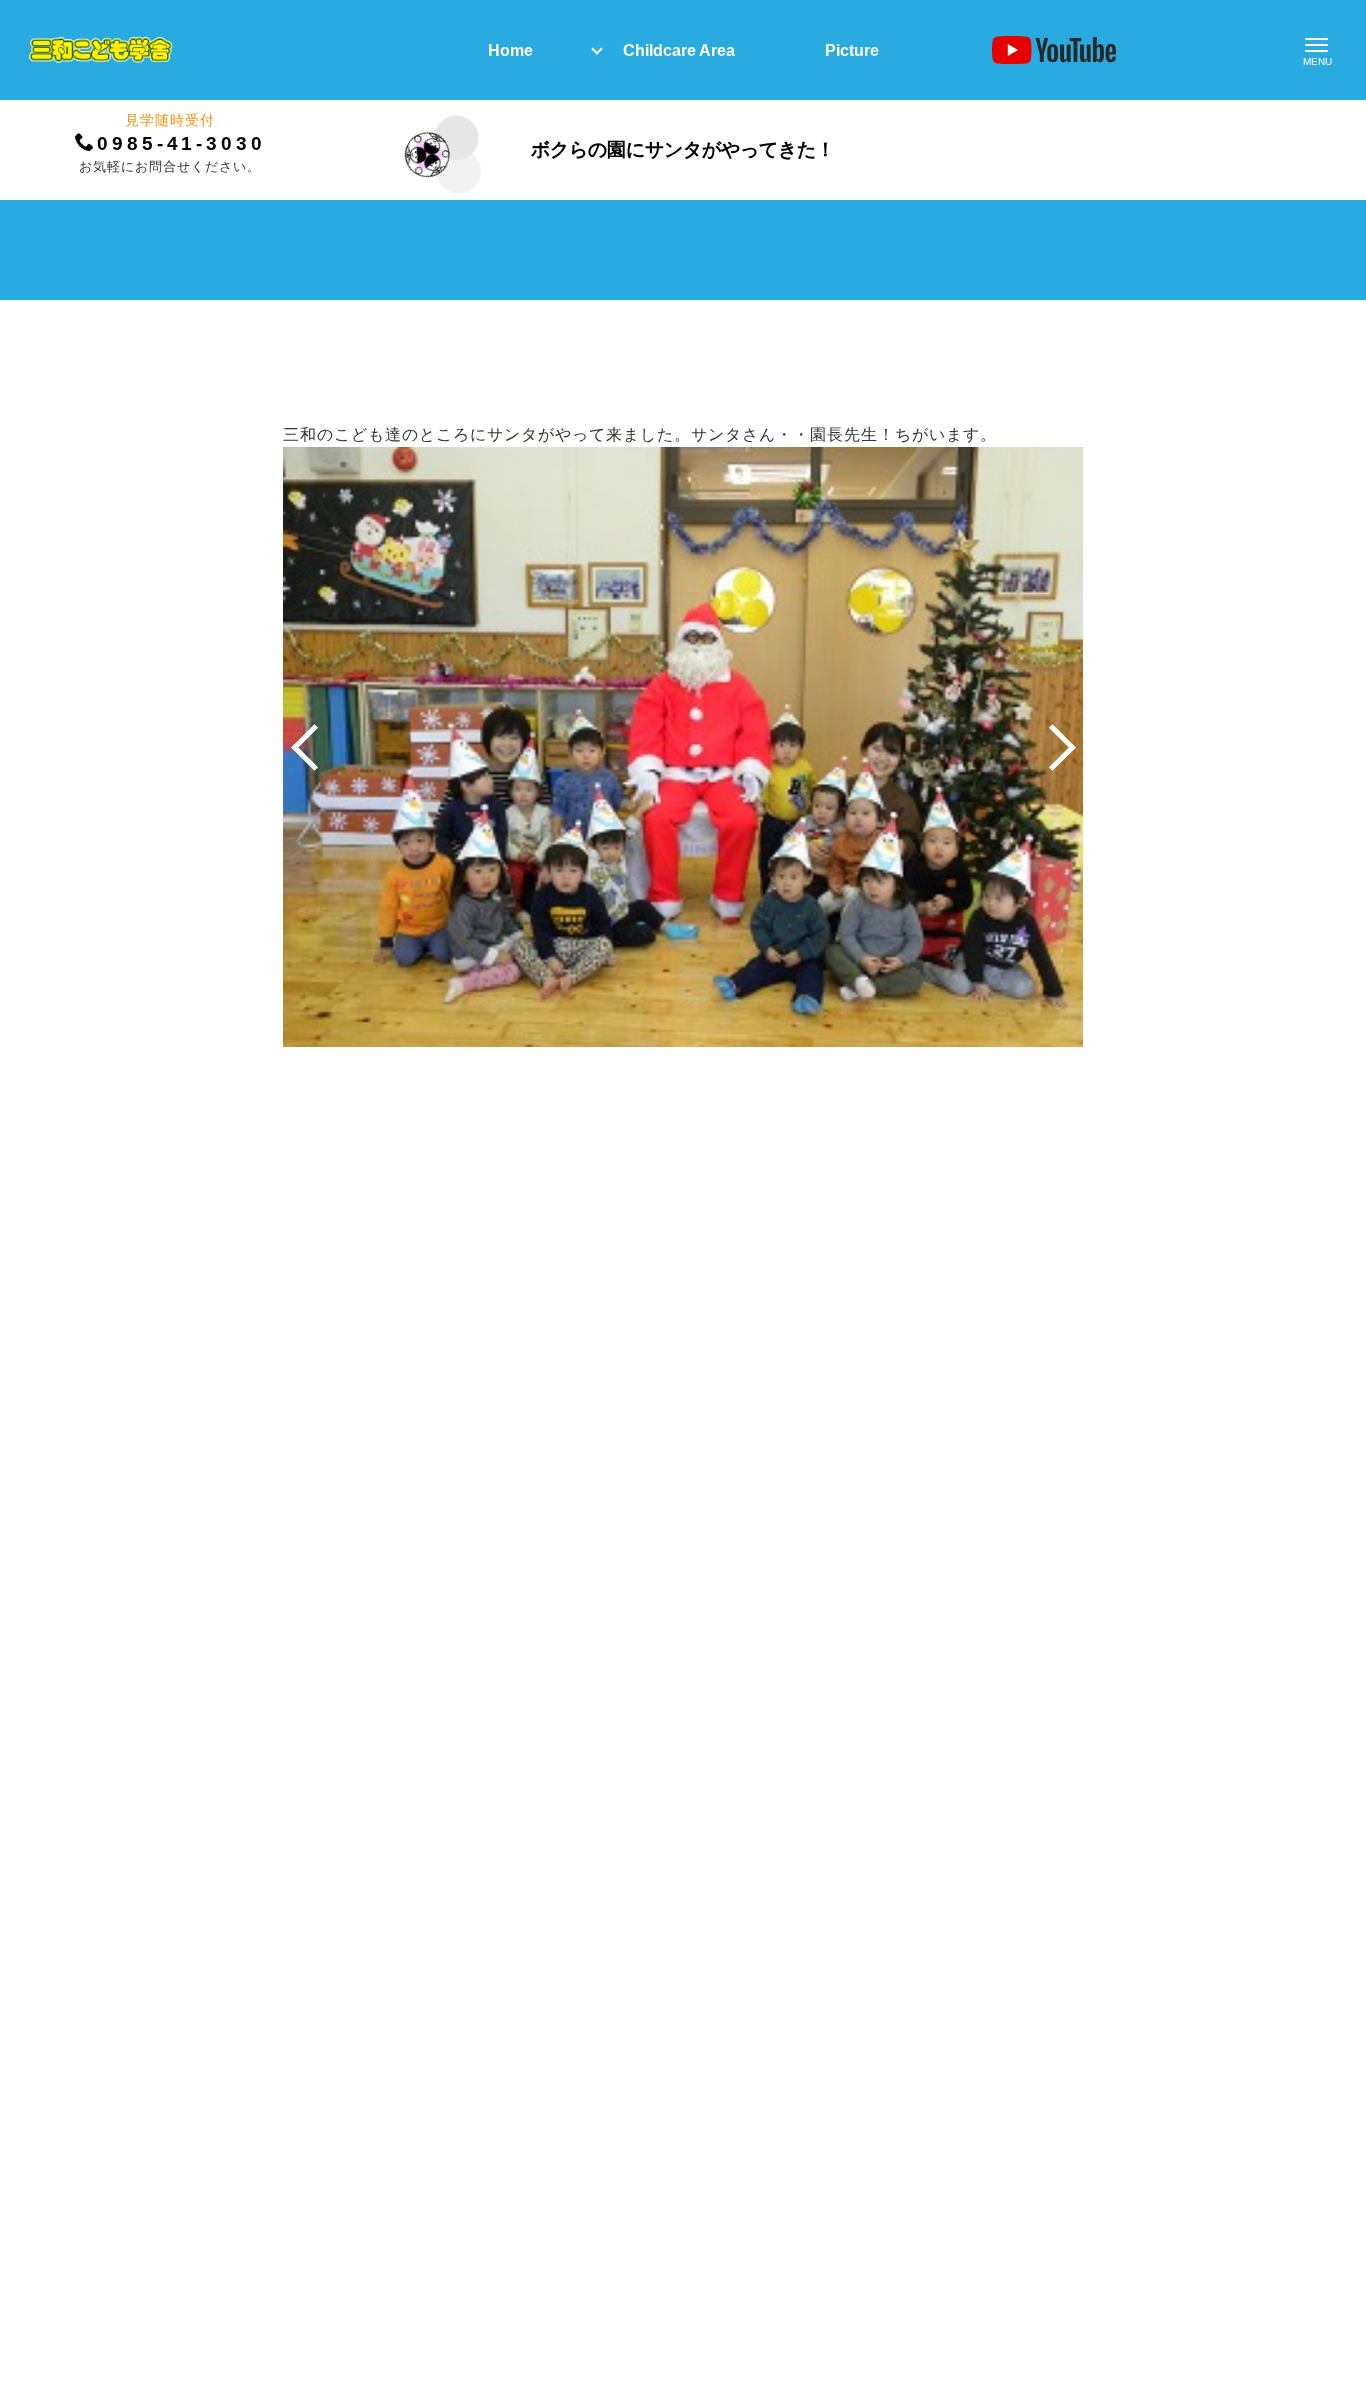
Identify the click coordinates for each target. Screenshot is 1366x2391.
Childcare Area (679, 50)
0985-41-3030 (181, 143)
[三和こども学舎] (100, 50)
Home (510, 50)
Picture (852, 50)
